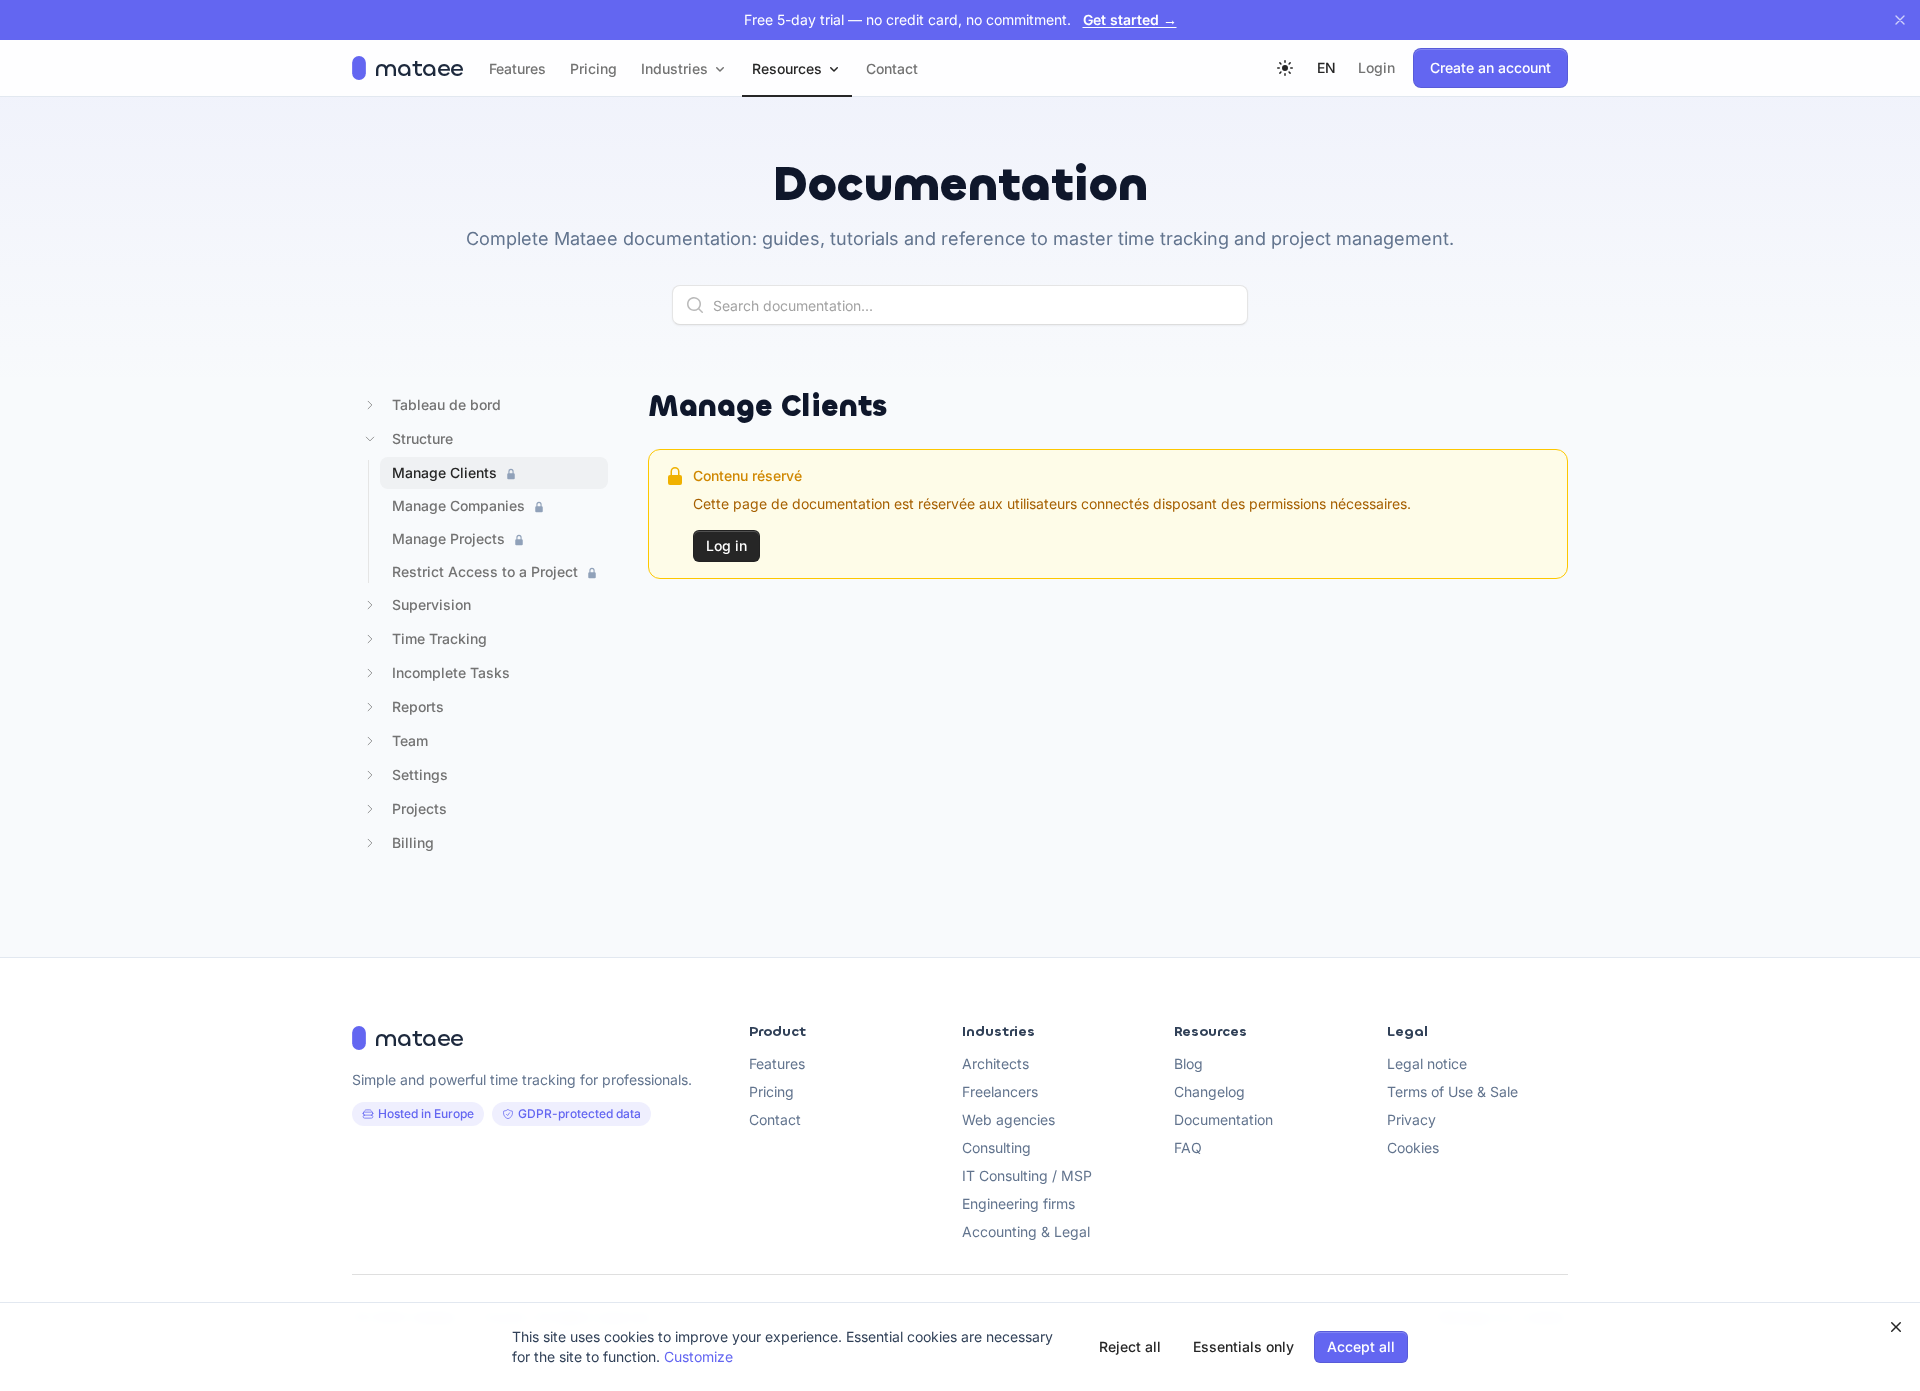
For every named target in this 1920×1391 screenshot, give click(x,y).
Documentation (1223, 1119)
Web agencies (1008, 1119)
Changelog (1209, 1091)
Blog (1188, 1063)
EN (1326, 67)
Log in (726, 545)
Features (777, 1063)
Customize (698, 1356)
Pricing (771, 1091)
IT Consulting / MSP (1027, 1175)
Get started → (1130, 19)
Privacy (1411, 1119)
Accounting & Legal (1026, 1231)
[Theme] (1285, 68)
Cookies (1413, 1147)
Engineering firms (1018, 1203)
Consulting (996, 1147)
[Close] (1900, 20)
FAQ (1188, 1147)
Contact (775, 1119)
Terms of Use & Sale (1452, 1091)
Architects (995, 1063)
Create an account (1490, 67)
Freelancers (1000, 1091)
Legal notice (1427, 1063)
